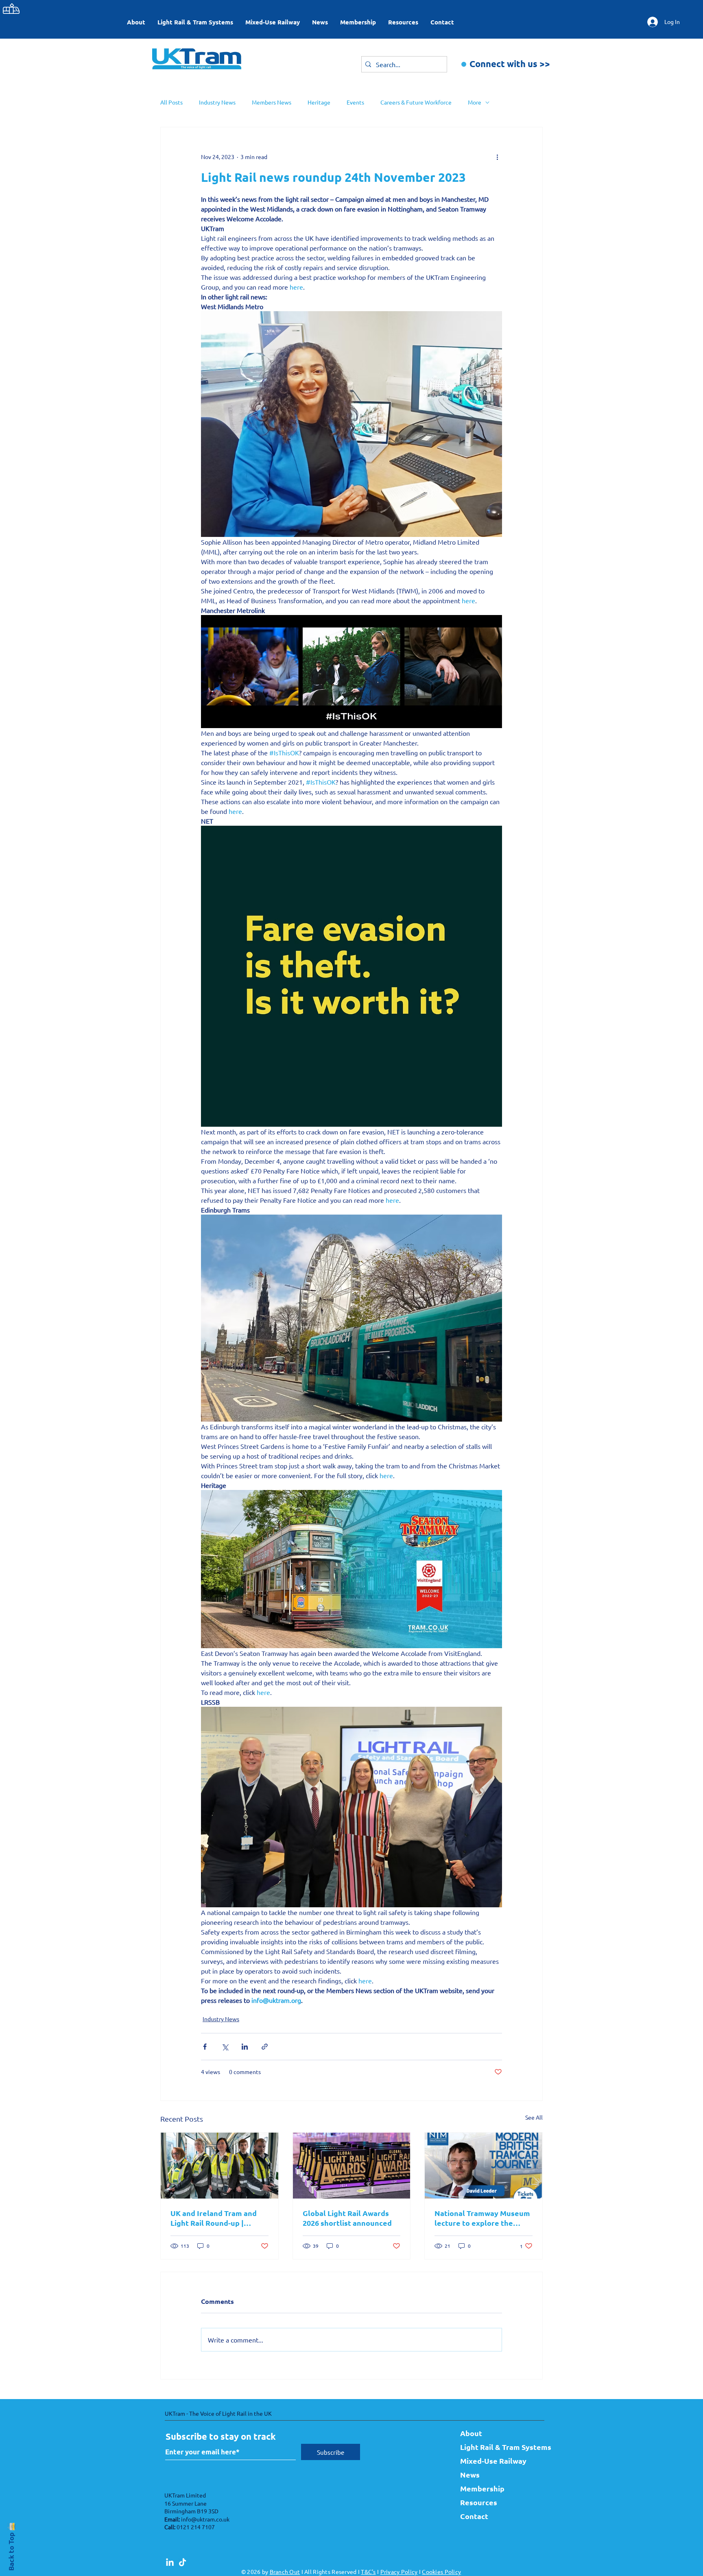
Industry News (217, 102)
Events (355, 102)
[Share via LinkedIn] (245, 2047)
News (470, 2475)
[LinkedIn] (170, 2563)
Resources (479, 2502)
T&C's (368, 2572)
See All (534, 2117)
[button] (195, 22)
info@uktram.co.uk (205, 2519)
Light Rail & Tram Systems (498, 2447)
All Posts (171, 102)
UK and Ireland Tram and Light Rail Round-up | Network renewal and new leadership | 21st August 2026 (217, 2218)
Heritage (319, 102)
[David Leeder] (484, 2166)
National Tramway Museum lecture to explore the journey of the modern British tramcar (482, 2218)
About (471, 2433)
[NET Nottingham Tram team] (219, 2166)
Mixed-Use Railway (493, 2461)
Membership (482, 2488)
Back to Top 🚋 (11, 2546)
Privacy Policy (399, 2572)
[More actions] (497, 157)
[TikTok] (182, 2563)
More (475, 102)
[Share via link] (265, 2047)
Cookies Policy (441, 2572)
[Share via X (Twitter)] (225, 2047)
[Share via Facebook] (205, 2047)
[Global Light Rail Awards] (352, 2166)
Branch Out (285, 2572)
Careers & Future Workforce (416, 102)
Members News (272, 102)
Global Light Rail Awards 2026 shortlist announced (348, 2218)
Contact (474, 2516)
